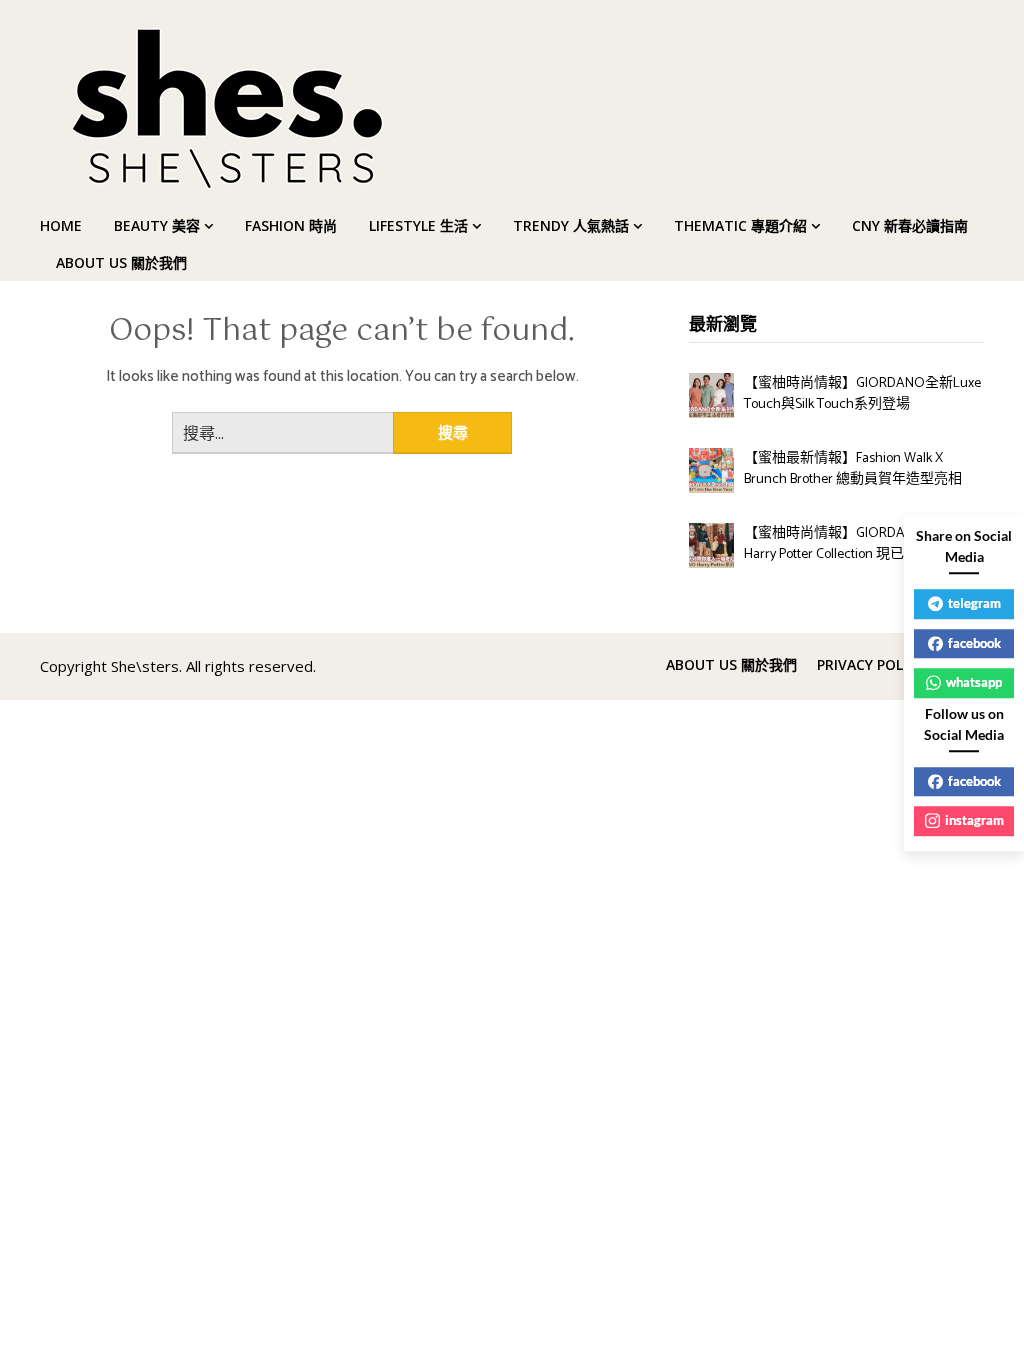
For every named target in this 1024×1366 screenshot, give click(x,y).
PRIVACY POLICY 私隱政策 (900, 665)
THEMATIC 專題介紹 (740, 225)
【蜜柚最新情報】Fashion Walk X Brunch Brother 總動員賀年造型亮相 (853, 469)
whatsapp (974, 682)
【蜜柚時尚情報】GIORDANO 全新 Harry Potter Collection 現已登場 (850, 544)
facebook (974, 643)
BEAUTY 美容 (157, 225)
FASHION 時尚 (291, 225)
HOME (61, 225)
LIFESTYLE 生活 (418, 225)
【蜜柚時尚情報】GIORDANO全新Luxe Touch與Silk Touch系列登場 (862, 394)
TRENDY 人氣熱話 (571, 225)
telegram (974, 603)
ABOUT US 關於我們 (121, 262)
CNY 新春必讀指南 (910, 225)
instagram (974, 820)
